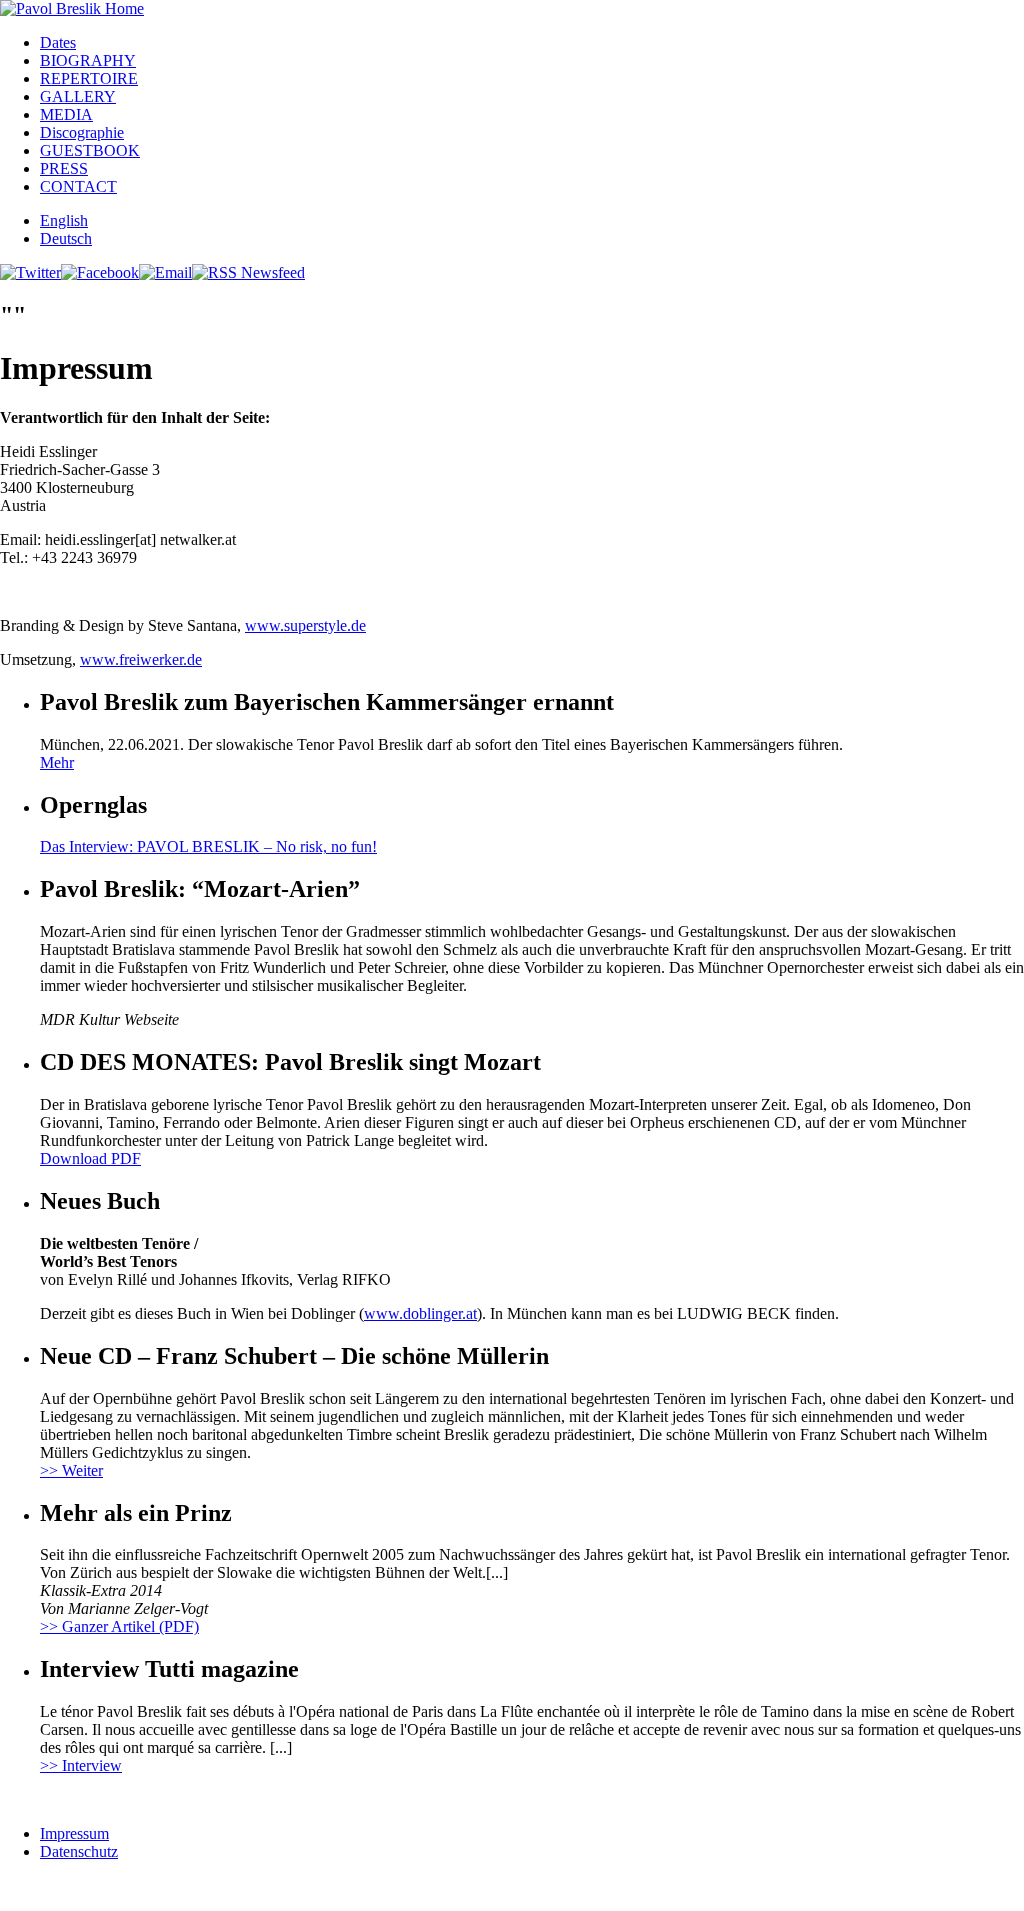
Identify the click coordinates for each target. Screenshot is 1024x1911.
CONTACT (78, 186)
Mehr (57, 762)
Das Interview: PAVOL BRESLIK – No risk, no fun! (208, 846)
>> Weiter (71, 1470)
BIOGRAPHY (88, 60)
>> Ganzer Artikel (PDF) (119, 1626)
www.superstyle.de (305, 625)
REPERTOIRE (89, 78)
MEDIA (66, 114)
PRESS (64, 168)
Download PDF (90, 1158)
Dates (58, 42)
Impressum (74, 1833)
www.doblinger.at (420, 1313)
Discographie (82, 132)
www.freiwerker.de (141, 659)
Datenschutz (79, 1851)
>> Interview (81, 1765)
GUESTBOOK (90, 150)
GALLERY (78, 96)
